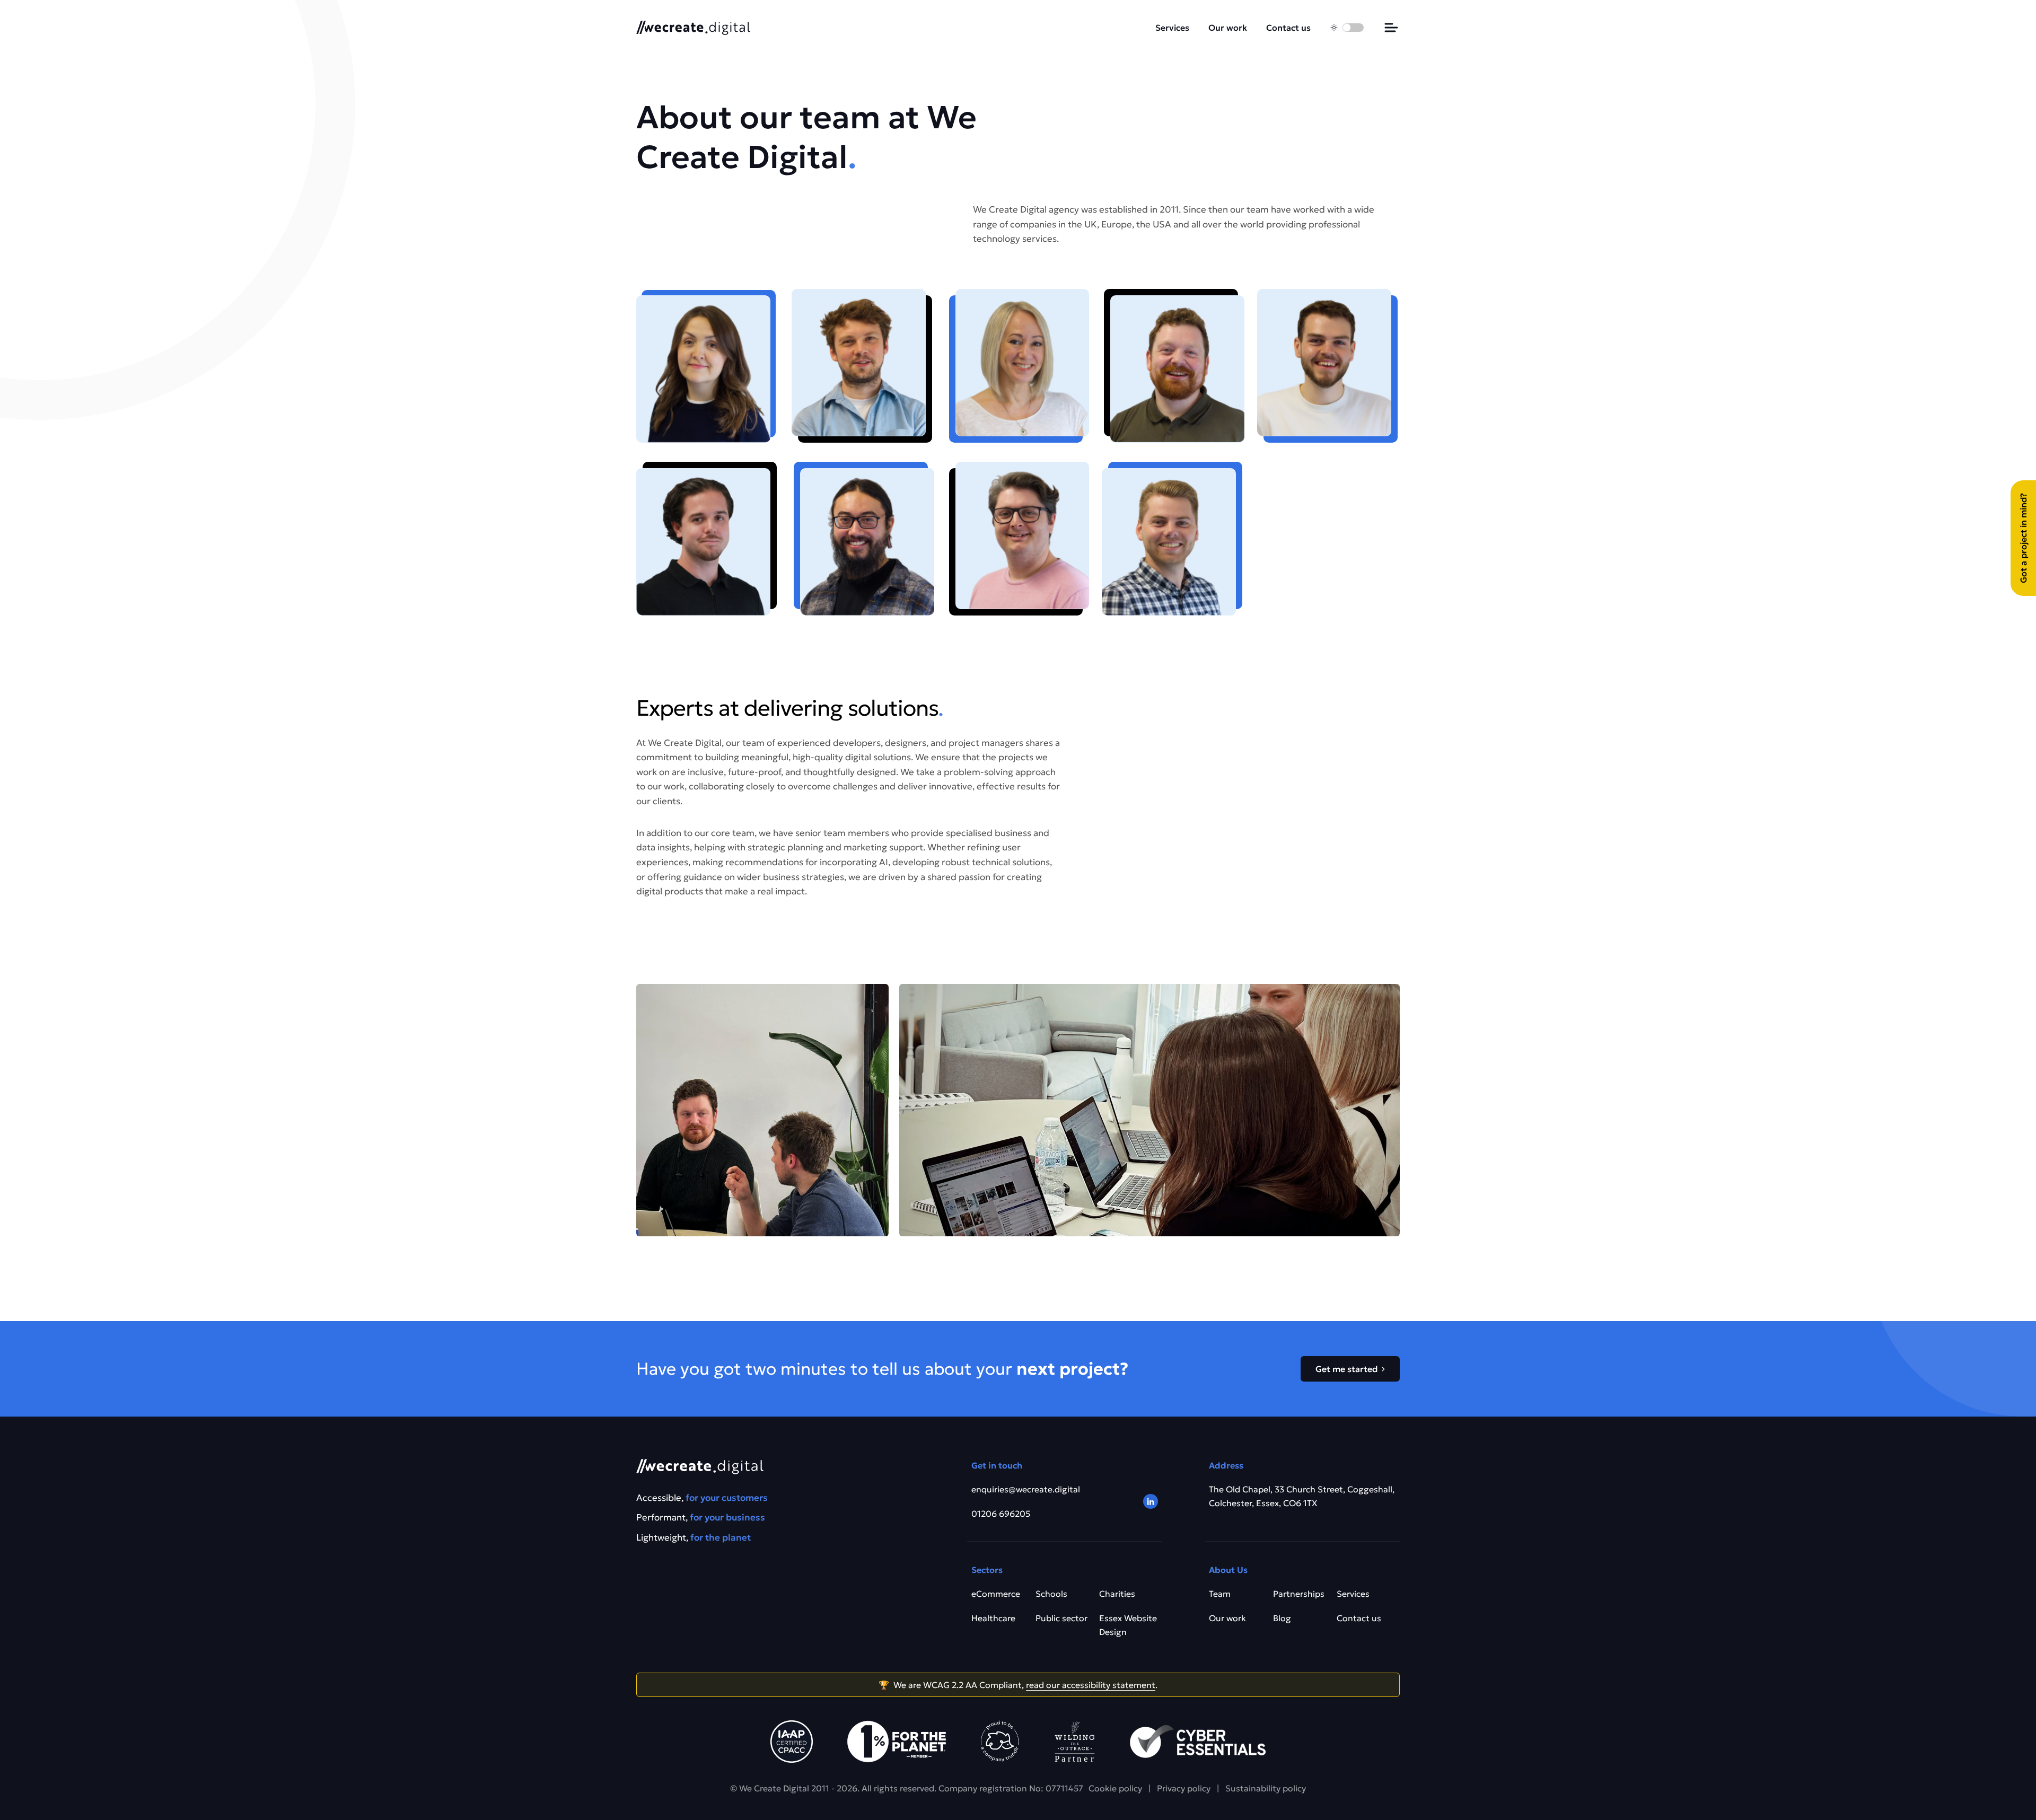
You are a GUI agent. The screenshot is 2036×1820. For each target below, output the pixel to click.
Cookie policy (1115, 1788)
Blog (1282, 1618)
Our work (1228, 28)
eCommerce (996, 1594)
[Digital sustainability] (1075, 1742)
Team (1220, 1594)
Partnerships (1299, 1594)
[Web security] (1198, 1742)
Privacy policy (1184, 1788)
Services (1172, 28)
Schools (1051, 1594)
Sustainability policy (1266, 1788)
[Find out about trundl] (1000, 1742)
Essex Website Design (1128, 1625)
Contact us (1288, 28)
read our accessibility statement (1091, 1685)
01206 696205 (1001, 1514)
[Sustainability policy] (897, 1742)
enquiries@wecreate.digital (1026, 1489)
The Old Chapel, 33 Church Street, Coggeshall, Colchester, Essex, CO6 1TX (1302, 1496)
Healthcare (993, 1618)
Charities (1117, 1594)
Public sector (1061, 1618)
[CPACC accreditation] (792, 1742)
